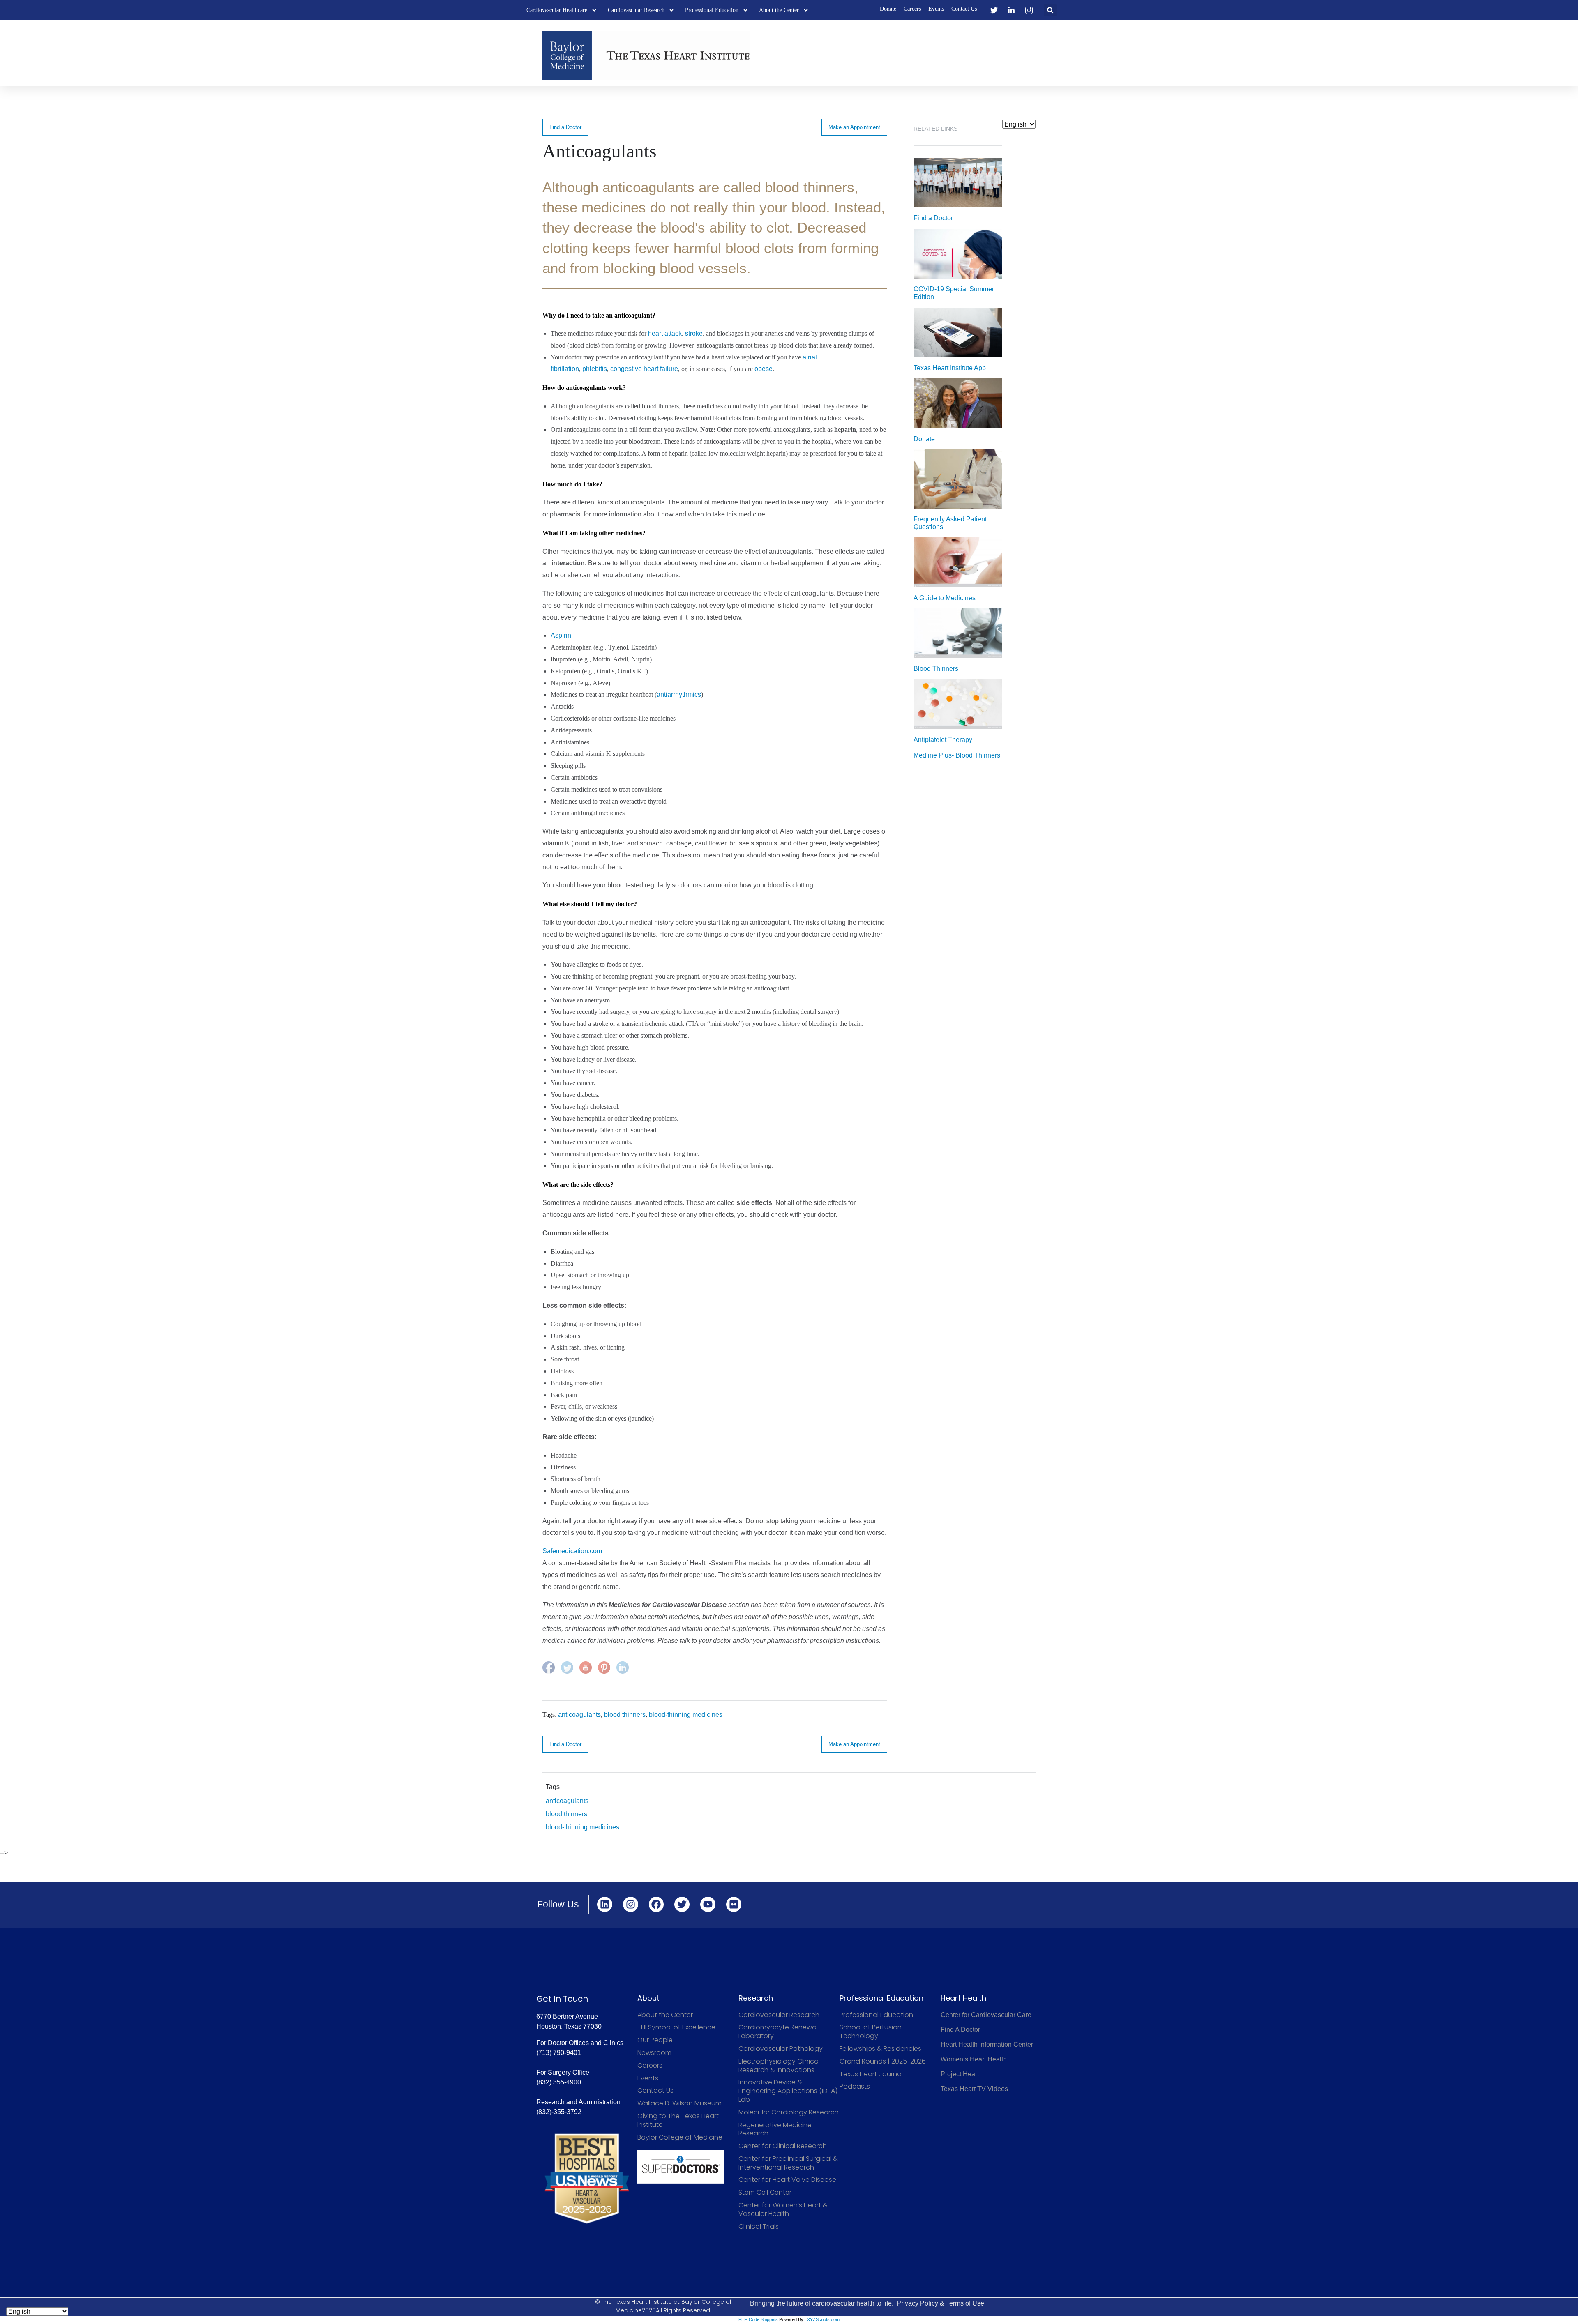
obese (764, 369)
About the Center (779, 10)
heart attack (665, 333)
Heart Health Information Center (987, 2044)
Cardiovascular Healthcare (557, 10)
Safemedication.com (572, 1551)
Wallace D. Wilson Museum (679, 2104)
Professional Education (712, 10)
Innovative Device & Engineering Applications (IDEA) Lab (788, 2091)
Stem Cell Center (765, 2193)
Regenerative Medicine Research (775, 2130)
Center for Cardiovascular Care (986, 2015)
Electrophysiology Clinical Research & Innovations (779, 2066)
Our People (655, 2040)
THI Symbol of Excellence (676, 2028)
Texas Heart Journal (871, 2074)
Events (936, 9)
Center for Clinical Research (783, 2146)
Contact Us (964, 9)
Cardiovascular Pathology (781, 2049)
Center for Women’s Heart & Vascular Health (783, 2210)
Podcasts (855, 2087)
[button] (1050, 10)
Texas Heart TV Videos (974, 2089)
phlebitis (595, 369)
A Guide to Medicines (945, 598)
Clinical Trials (759, 2227)
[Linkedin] (605, 1904)
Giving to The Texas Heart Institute (678, 2121)
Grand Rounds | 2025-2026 (883, 2062)
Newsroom (654, 2053)
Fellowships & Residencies (880, 2049)
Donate (888, 9)
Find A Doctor (960, 2030)
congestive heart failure (644, 369)
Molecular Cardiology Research (789, 2113)
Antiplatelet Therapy (943, 740)
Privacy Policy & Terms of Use (940, 2303)
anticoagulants (579, 1715)
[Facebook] (656, 1904)
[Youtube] (708, 1904)
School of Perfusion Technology (871, 2032)
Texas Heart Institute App (950, 368)
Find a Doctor (565, 127)
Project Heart (960, 2074)
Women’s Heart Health (974, 2059)
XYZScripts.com (823, 2319)
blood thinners (625, 1715)
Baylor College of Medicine (680, 2138)
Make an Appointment (854, 127)
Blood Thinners (936, 669)
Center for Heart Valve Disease (787, 2180)
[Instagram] (631, 1904)
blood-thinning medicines (686, 1715)
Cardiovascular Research (636, 10)
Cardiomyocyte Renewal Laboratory (778, 2032)
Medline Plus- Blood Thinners (957, 755)
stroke (694, 333)
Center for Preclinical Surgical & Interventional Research (788, 2163)
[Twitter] (682, 1904)
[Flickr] (734, 1904)
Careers (912, 9)
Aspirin (561, 635)
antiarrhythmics (679, 694)
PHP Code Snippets (758, 2319)
